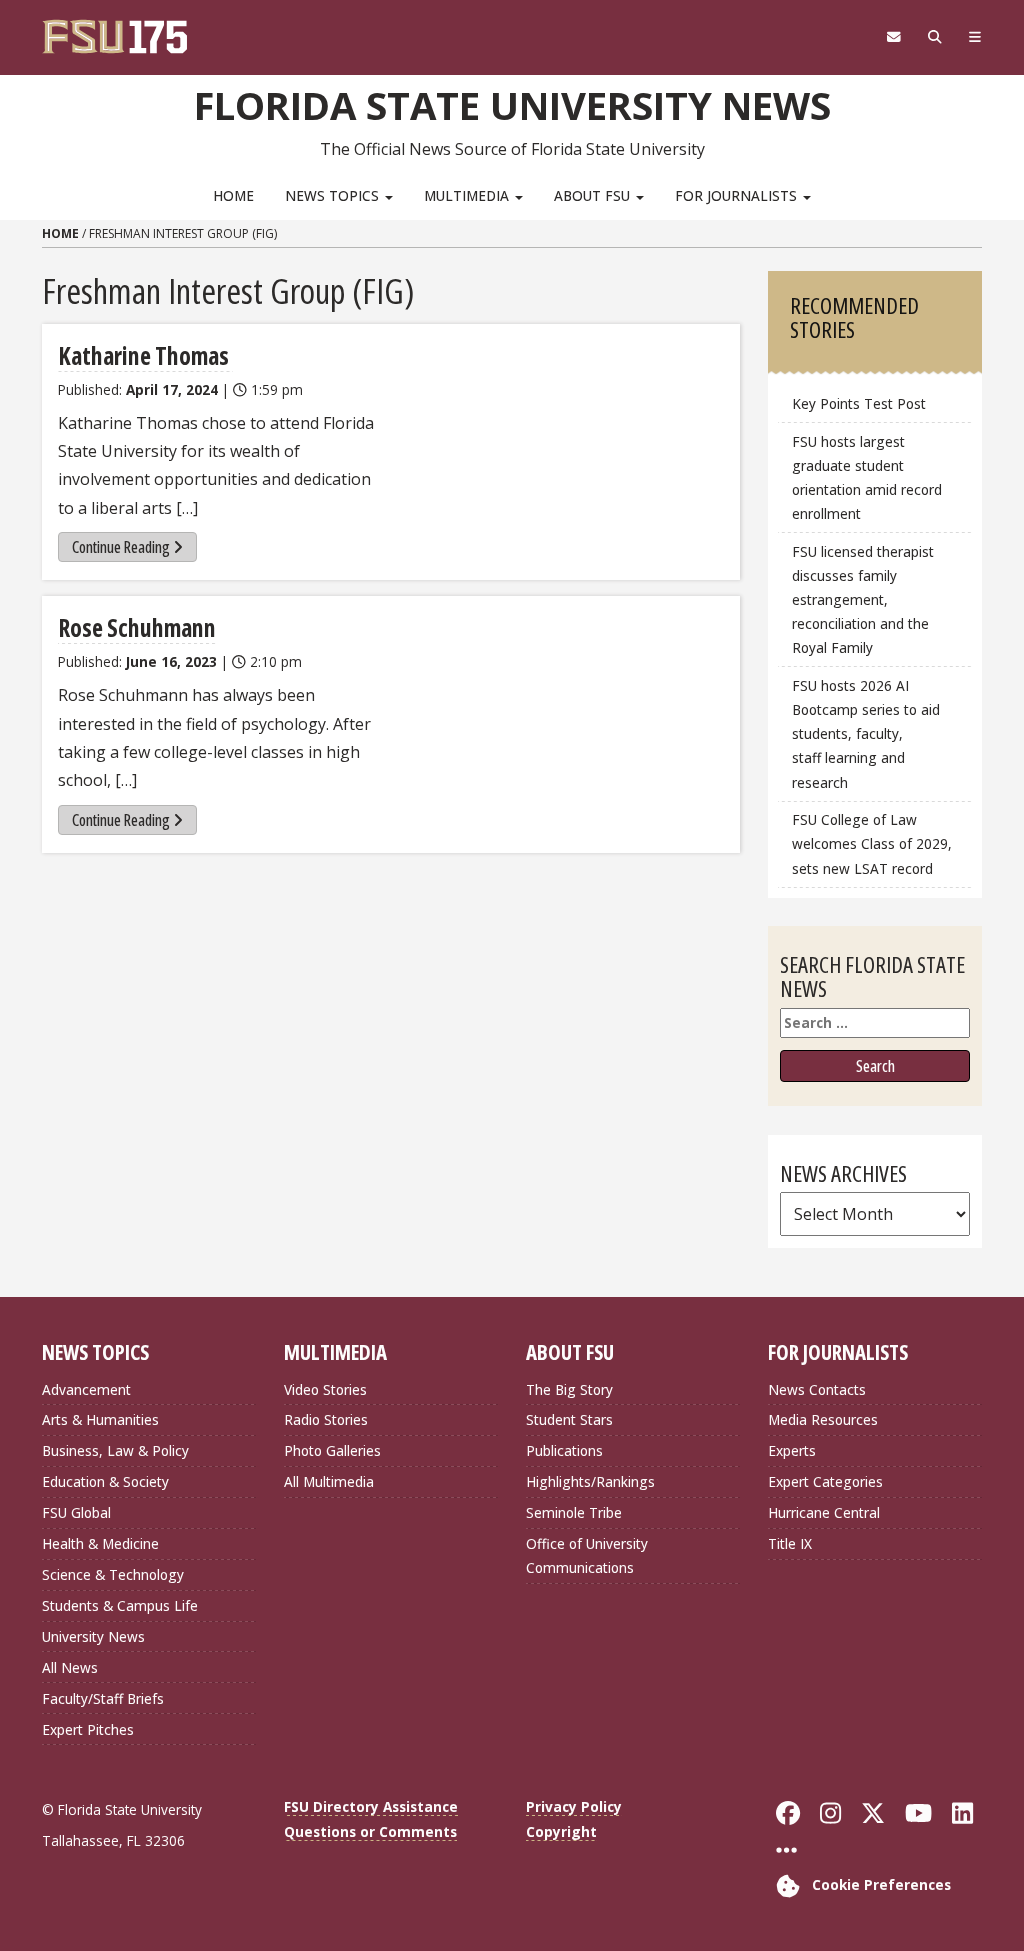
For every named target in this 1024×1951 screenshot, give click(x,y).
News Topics (334, 195)
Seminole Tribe (574, 1512)
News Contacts (817, 1389)
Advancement (86, 1389)
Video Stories (325, 1389)
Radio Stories (326, 1419)
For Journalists (738, 195)
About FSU (594, 195)
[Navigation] (974, 37)
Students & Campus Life (120, 1605)
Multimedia (468, 195)
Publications (564, 1450)
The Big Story (569, 1389)
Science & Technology (113, 1574)
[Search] (934, 37)
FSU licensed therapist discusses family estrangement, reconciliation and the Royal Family (863, 600)
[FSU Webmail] (893, 37)
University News (93, 1636)
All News (70, 1667)
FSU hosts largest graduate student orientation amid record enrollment (867, 477)
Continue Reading (121, 547)
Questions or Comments (370, 1831)
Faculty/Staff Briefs (103, 1698)
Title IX (790, 1543)
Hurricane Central (824, 1512)
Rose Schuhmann (137, 627)
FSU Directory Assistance (371, 1806)
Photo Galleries (332, 1450)
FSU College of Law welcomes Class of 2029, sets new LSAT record (872, 843)
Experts (792, 1450)
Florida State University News (512, 105)
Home (233, 195)
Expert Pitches (88, 1729)
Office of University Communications (587, 1555)
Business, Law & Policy (115, 1450)
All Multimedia (329, 1481)
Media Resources (823, 1419)
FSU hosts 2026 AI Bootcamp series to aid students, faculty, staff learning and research (866, 734)
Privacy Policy (574, 1806)
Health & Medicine (100, 1543)
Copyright (561, 1831)
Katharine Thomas (145, 355)
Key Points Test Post (859, 403)
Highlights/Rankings (590, 1481)
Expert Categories (825, 1481)
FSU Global (76, 1512)
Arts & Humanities (100, 1419)
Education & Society (105, 1481)
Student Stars (569, 1419)
